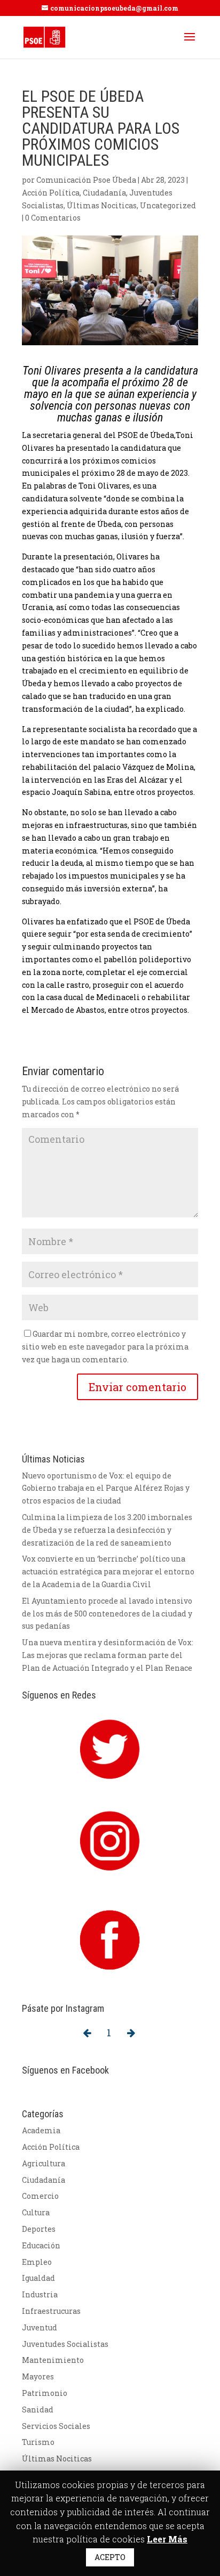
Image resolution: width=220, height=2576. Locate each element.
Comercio (40, 2196)
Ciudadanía (104, 193)
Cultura (36, 2212)
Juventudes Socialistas (65, 2344)
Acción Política (51, 193)
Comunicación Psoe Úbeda (86, 180)
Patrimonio (45, 2393)
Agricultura (44, 2163)
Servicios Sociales (56, 2426)
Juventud (40, 2327)
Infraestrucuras (51, 2311)
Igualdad (38, 2278)
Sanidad (38, 2410)
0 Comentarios (53, 218)
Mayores (38, 2376)
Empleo (37, 2262)
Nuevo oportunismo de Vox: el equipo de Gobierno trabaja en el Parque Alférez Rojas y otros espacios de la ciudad (106, 1488)
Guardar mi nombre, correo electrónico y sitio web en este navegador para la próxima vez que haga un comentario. (105, 1347)
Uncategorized (168, 205)
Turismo (38, 2442)
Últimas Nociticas (102, 205)
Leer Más (167, 2539)
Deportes (39, 2229)
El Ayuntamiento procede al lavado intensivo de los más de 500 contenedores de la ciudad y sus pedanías (107, 1614)
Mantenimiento (53, 2360)
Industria (40, 2294)
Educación (41, 2245)
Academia (41, 2130)
